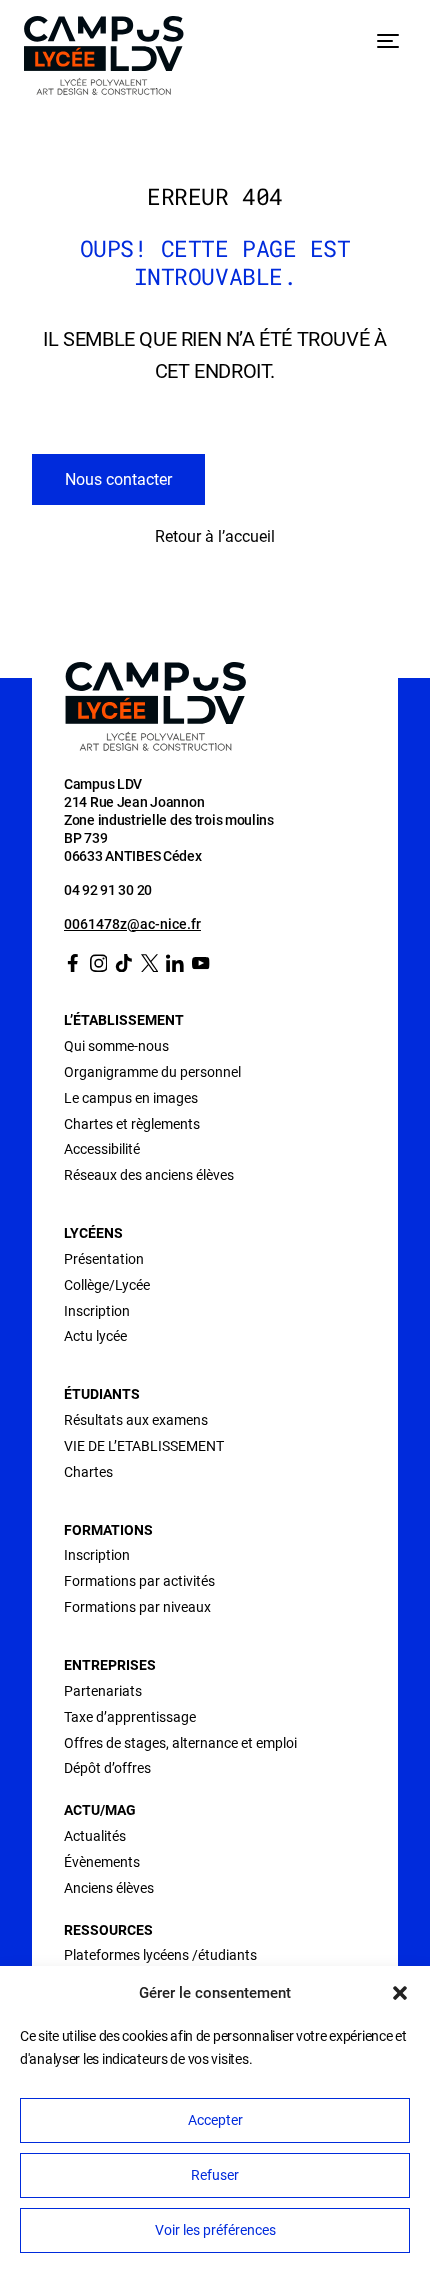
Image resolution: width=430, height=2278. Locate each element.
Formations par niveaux (137, 1607)
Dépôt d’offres (107, 1768)
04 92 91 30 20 (108, 890)
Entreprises (110, 1665)
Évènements (102, 1862)
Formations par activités (139, 1581)
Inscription (97, 1311)
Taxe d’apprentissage (130, 1717)
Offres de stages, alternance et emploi (180, 1743)
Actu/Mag (100, 1810)
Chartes (88, 1472)
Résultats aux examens (136, 1420)
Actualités (95, 1836)
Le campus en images (131, 1098)
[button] (400, 1993)
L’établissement (124, 1020)
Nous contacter (118, 479)
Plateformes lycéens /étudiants (160, 1955)
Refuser (215, 2175)
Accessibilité (102, 1149)
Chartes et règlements (132, 1124)
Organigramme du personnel (152, 1072)
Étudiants (102, 1394)
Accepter (215, 2120)
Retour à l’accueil (215, 536)
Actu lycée (95, 1336)
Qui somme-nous (116, 1046)
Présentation (104, 1259)
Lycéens (93, 1233)
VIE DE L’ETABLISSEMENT (144, 1446)
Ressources (108, 1930)
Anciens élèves (109, 1888)
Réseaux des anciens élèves (149, 1175)
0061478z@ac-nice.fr (132, 924)
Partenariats (103, 1691)
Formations (108, 1530)
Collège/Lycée (107, 1285)
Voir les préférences (215, 2230)
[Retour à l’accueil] (104, 59)
